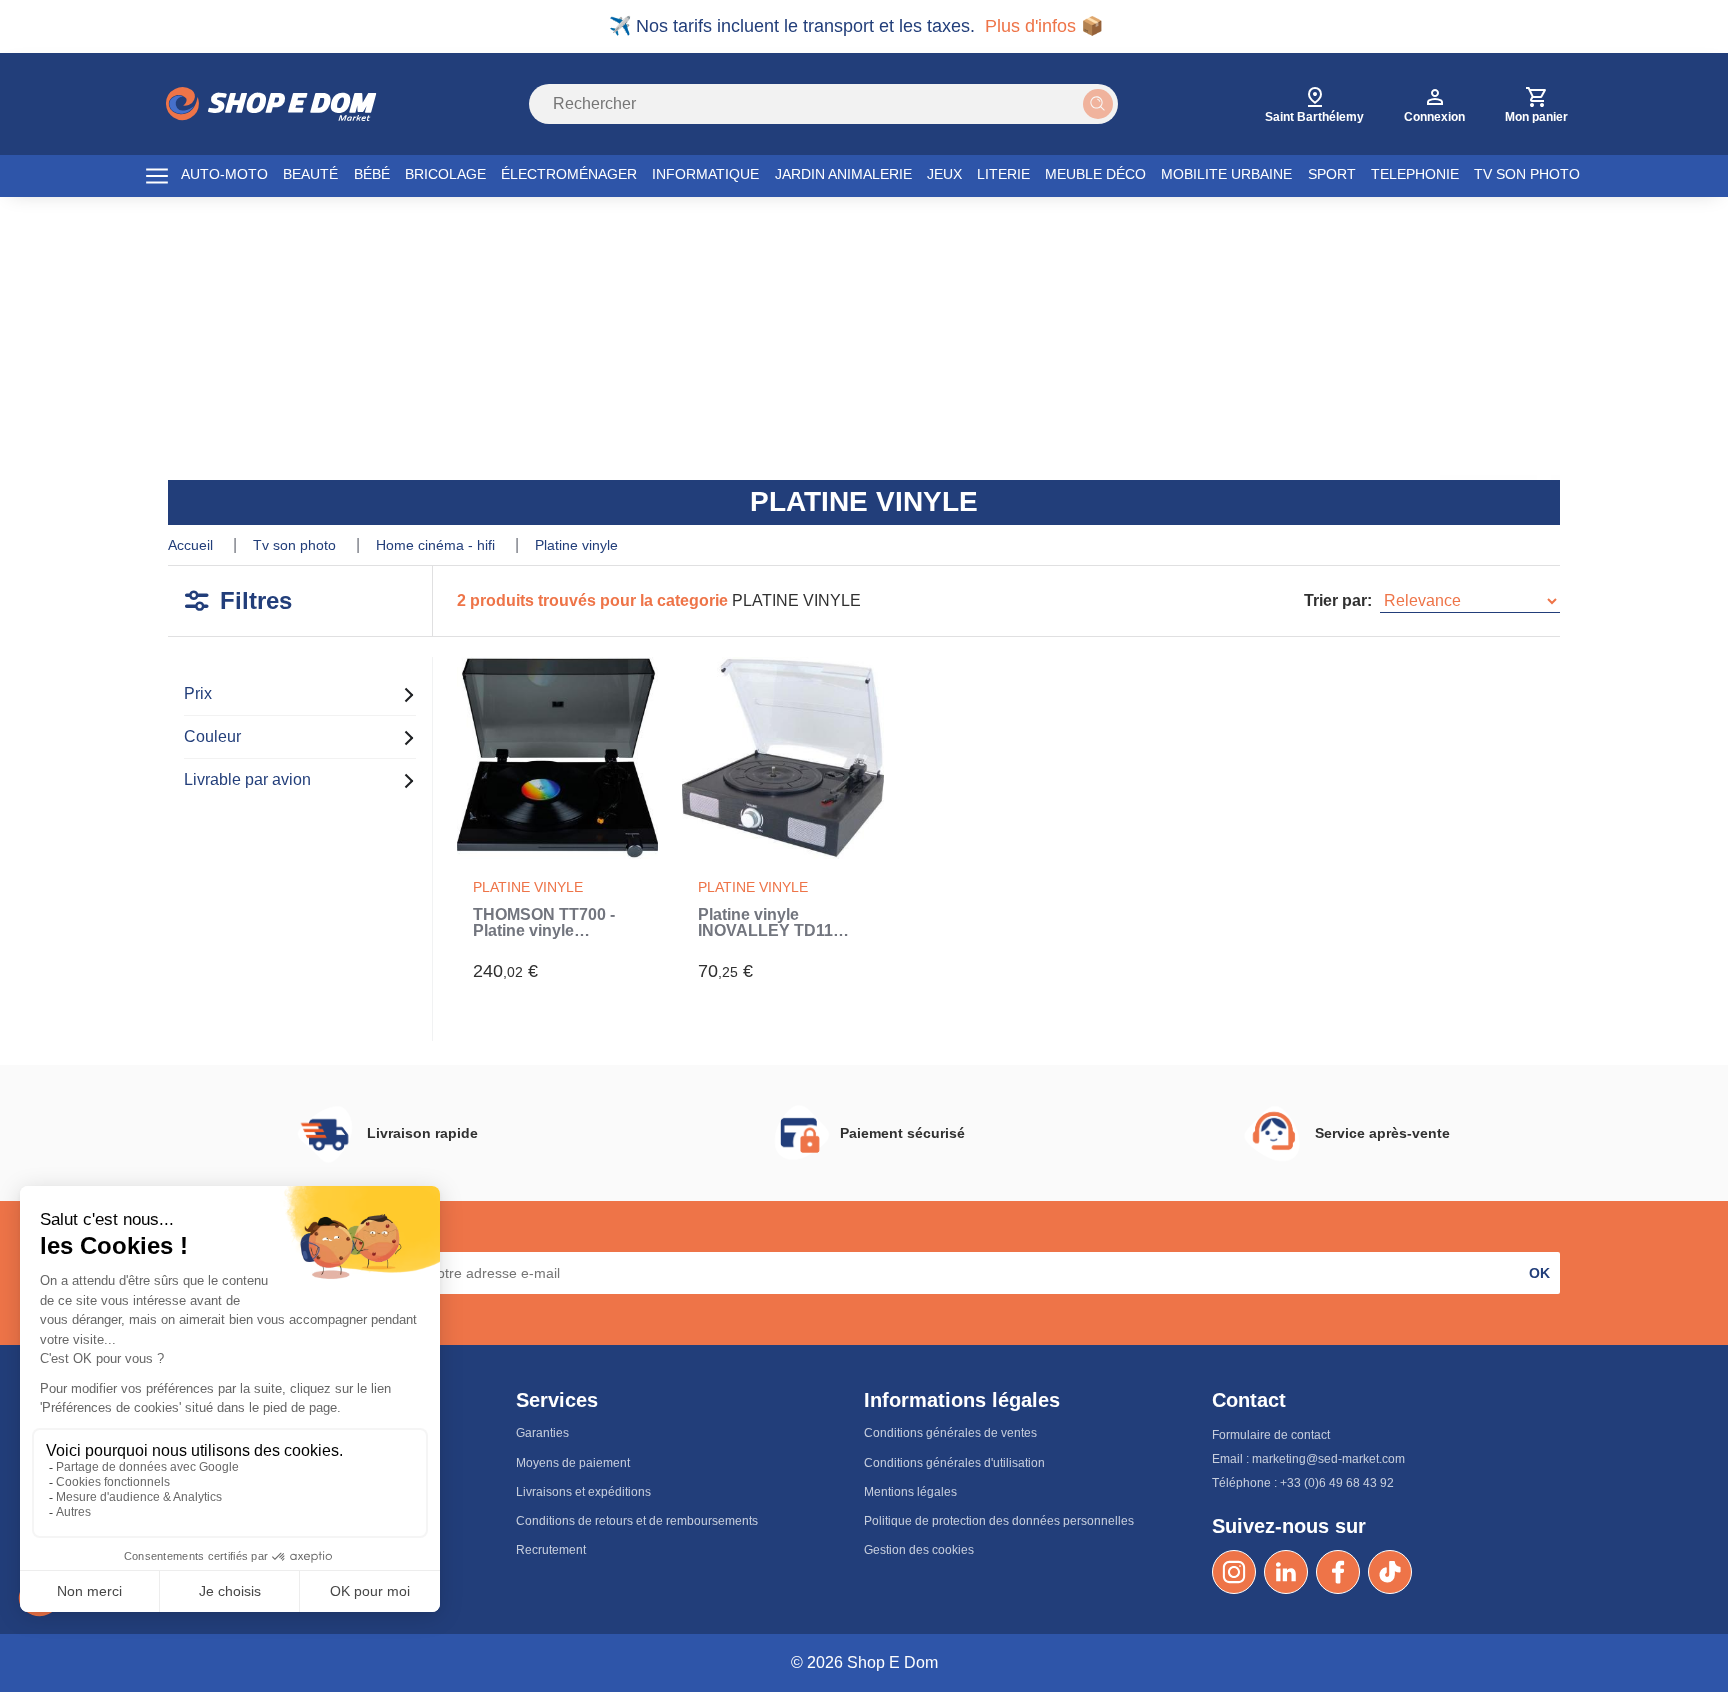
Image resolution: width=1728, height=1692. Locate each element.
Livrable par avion (247, 779)
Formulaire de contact (1271, 1435)
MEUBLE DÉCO (1095, 174)
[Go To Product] (557, 757)
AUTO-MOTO (224, 174)
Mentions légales (910, 1492)
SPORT (1332, 174)
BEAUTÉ (310, 174)
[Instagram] (1234, 1572)
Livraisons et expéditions (583, 1492)
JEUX (944, 174)
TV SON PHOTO (1527, 174)
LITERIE (1003, 174)
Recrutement (551, 1550)
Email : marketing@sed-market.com (1308, 1459)
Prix (198, 693)
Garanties (542, 1433)
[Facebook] (1338, 1572)
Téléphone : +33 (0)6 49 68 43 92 (1303, 1483)
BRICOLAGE (445, 174)
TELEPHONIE (1415, 174)
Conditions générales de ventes (950, 1433)
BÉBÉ (372, 174)
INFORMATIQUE (705, 174)
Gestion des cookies (919, 1550)
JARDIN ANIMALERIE (843, 174)
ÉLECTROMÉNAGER (569, 174)
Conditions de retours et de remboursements (637, 1521)
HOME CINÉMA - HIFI (437, 545)
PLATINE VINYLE (576, 545)
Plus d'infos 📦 (1044, 26)
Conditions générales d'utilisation (954, 1463)
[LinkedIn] (1286, 1572)
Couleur (212, 736)
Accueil (192, 545)
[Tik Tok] (1390, 1572)
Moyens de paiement (573, 1463)
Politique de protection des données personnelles (999, 1521)
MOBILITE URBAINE (1226, 174)
